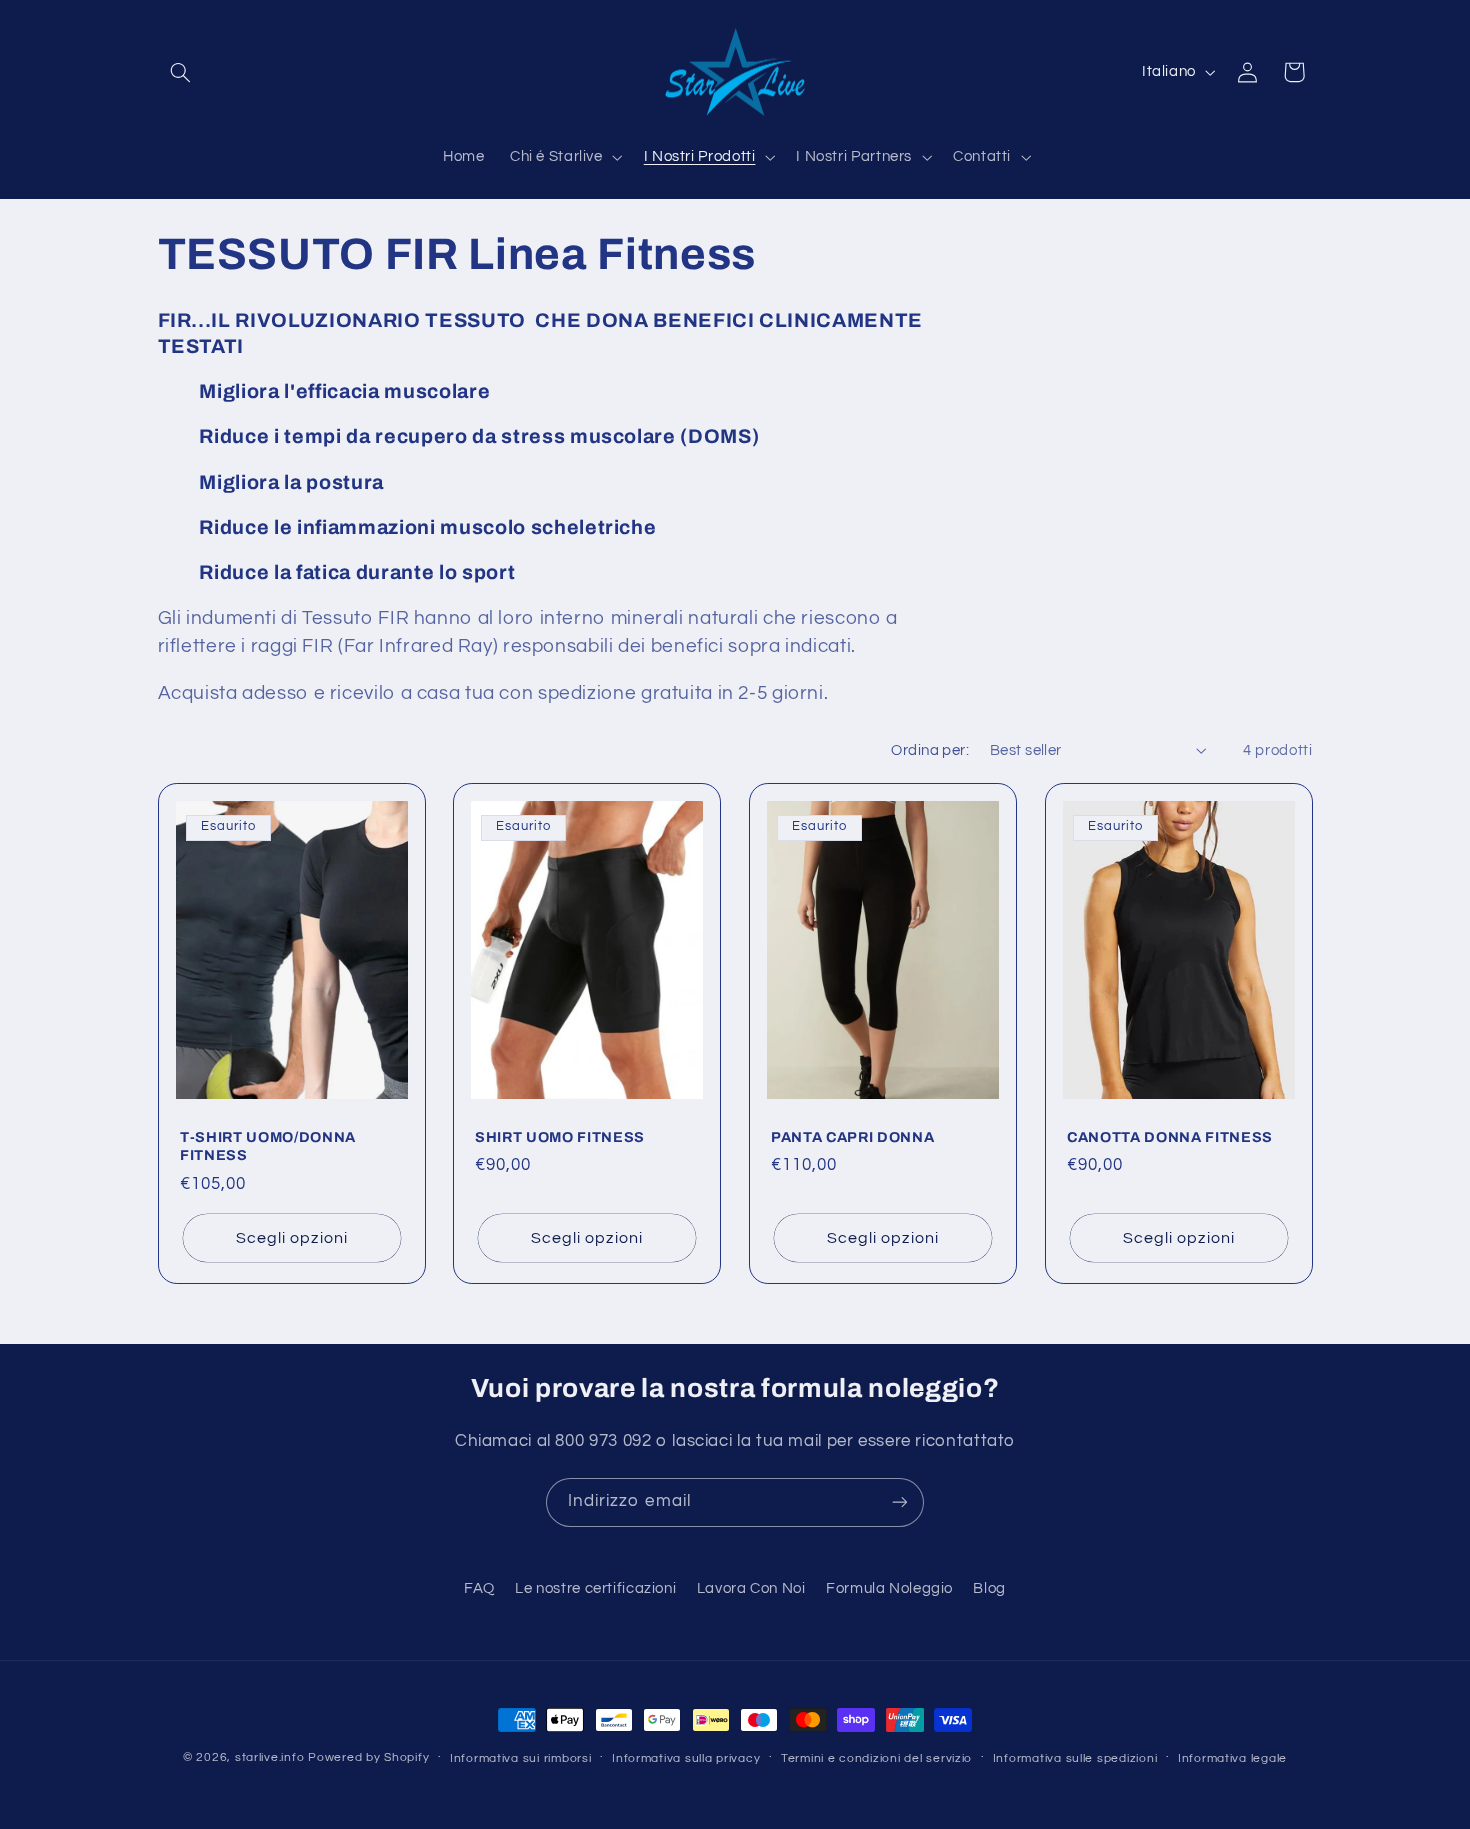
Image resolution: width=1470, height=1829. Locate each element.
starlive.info (270, 1757)
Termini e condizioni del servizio (876, 1758)
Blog (989, 1588)
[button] (181, 72)
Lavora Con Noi (751, 1588)
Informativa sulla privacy (686, 1758)
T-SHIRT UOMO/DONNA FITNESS (268, 1146)
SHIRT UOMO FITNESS (560, 1137)
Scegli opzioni (292, 1238)
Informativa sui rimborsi (521, 1758)
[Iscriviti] (900, 1502)
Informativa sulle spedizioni (1075, 1758)
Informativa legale (1232, 1758)
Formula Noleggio (889, 1588)
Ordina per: (930, 750)
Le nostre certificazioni (595, 1588)
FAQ (479, 1588)
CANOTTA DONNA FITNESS (1170, 1137)
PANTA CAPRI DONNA (852, 1137)
